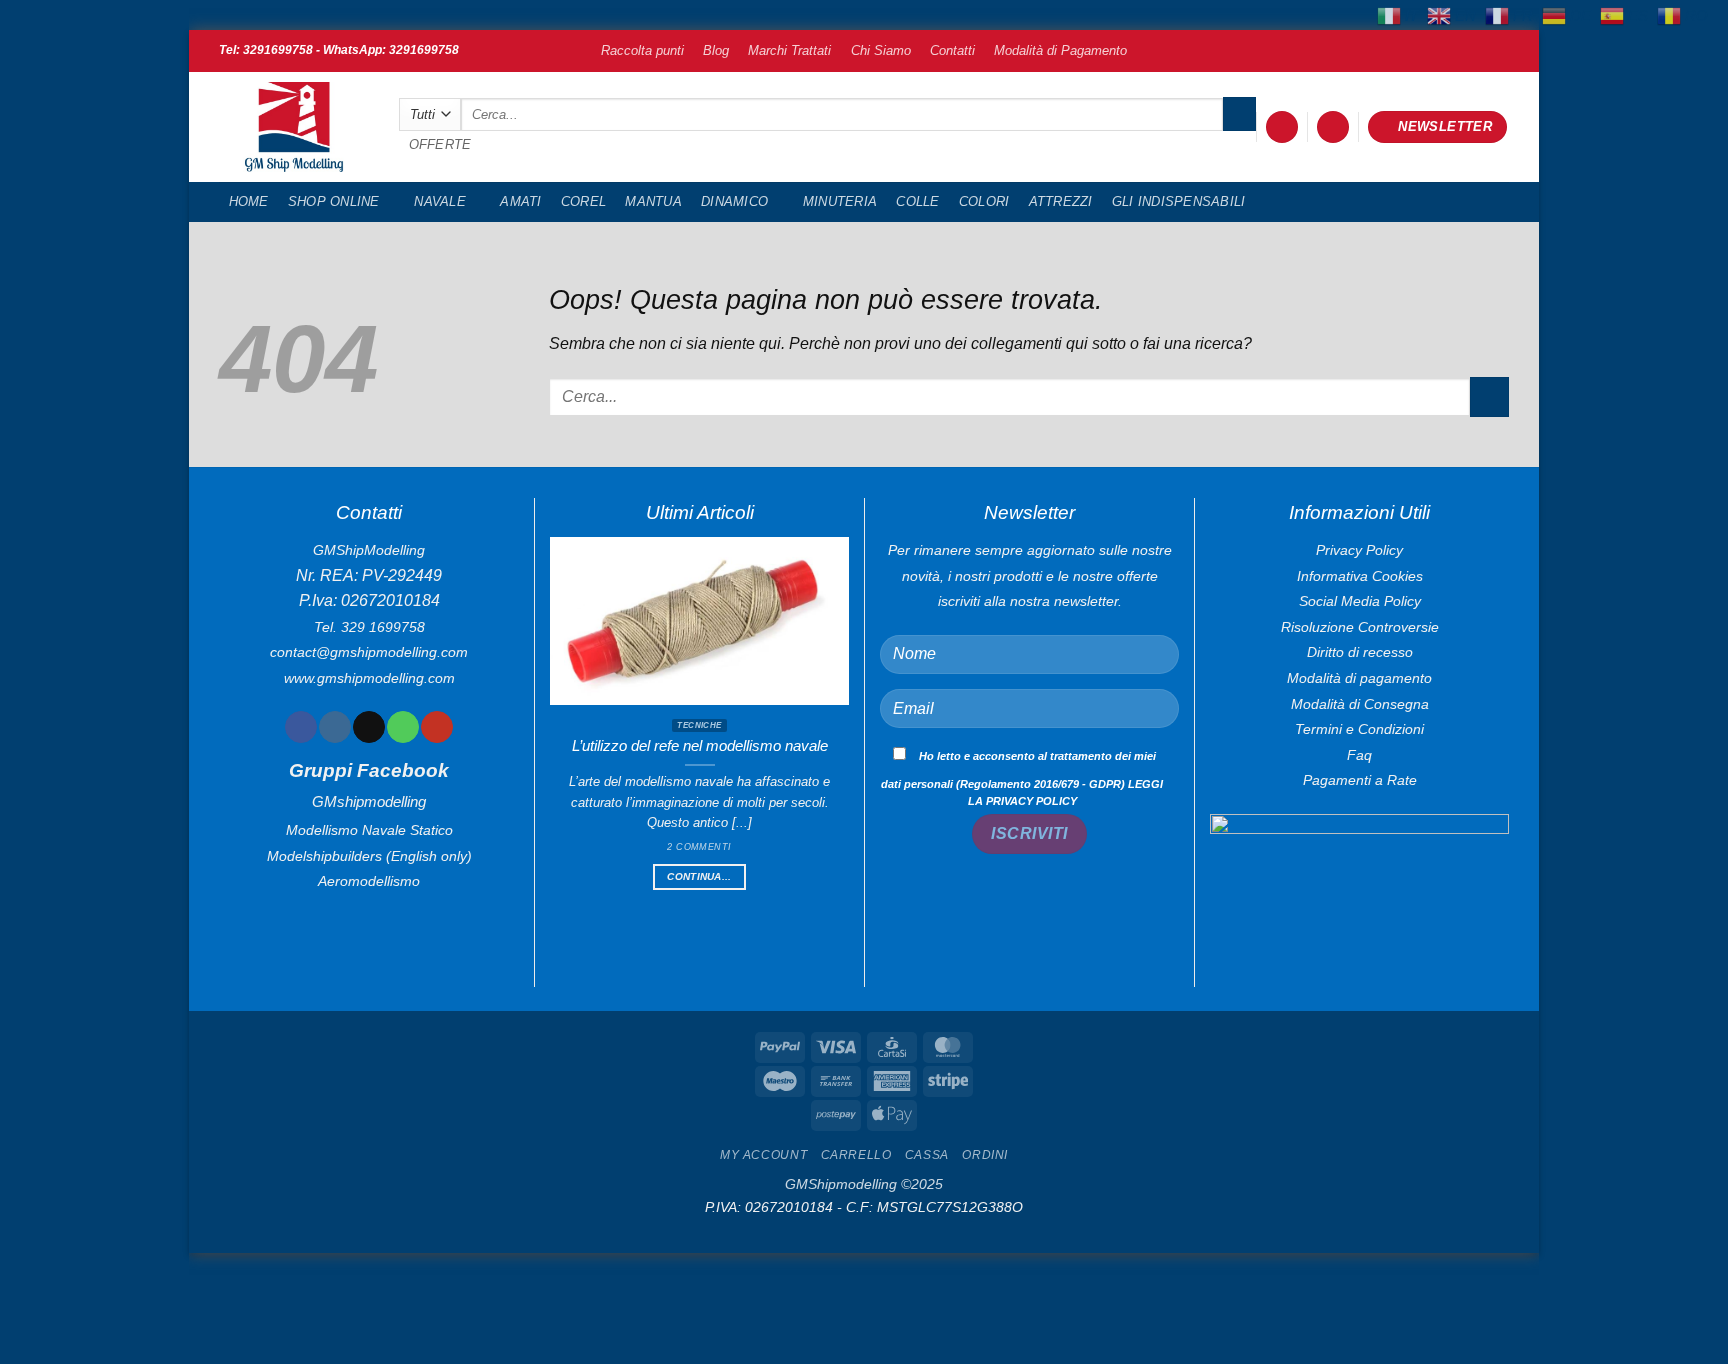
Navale (440, 201)
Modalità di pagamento (1359, 678)
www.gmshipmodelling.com (369, 678)
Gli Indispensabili (1179, 201)
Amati (520, 201)
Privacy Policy (1359, 550)
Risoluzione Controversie (1360, 627)
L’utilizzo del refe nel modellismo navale (700, 746)
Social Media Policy (1360, 601)
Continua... (699, 876)
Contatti (952, 50)
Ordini (985, 1155)
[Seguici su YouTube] (436, 727)
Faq (1359, 755)
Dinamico (734, 201)
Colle (917, 201)
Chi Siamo (881, 50)
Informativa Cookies (1360, 576)
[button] (1282, 127)
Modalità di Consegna (1360, 704)
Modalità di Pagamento (1060, 50)
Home (249, 201)
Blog (716, 50)
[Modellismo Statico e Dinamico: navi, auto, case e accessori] (294, 127)
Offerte (440, 144)
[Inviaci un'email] (368, 727)
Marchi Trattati (789, 50)
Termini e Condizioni (1359, 729)
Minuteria (840, 201)
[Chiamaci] (402, 727)
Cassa (927, 1155)
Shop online (334, 201)
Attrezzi (1061, 201)
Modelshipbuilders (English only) (369, 856)
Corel (583, 201)
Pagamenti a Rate (1360, 780)
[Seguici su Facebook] (300, 727)
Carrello (856, 1155)
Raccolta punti (642, 50)
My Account (763, 1155)
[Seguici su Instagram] (334, 727)
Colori (984, 201)
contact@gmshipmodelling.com (369, 652)
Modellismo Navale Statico (369, 830)
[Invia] (1239, 114)
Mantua (653, 201)
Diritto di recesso (1360, 652)
